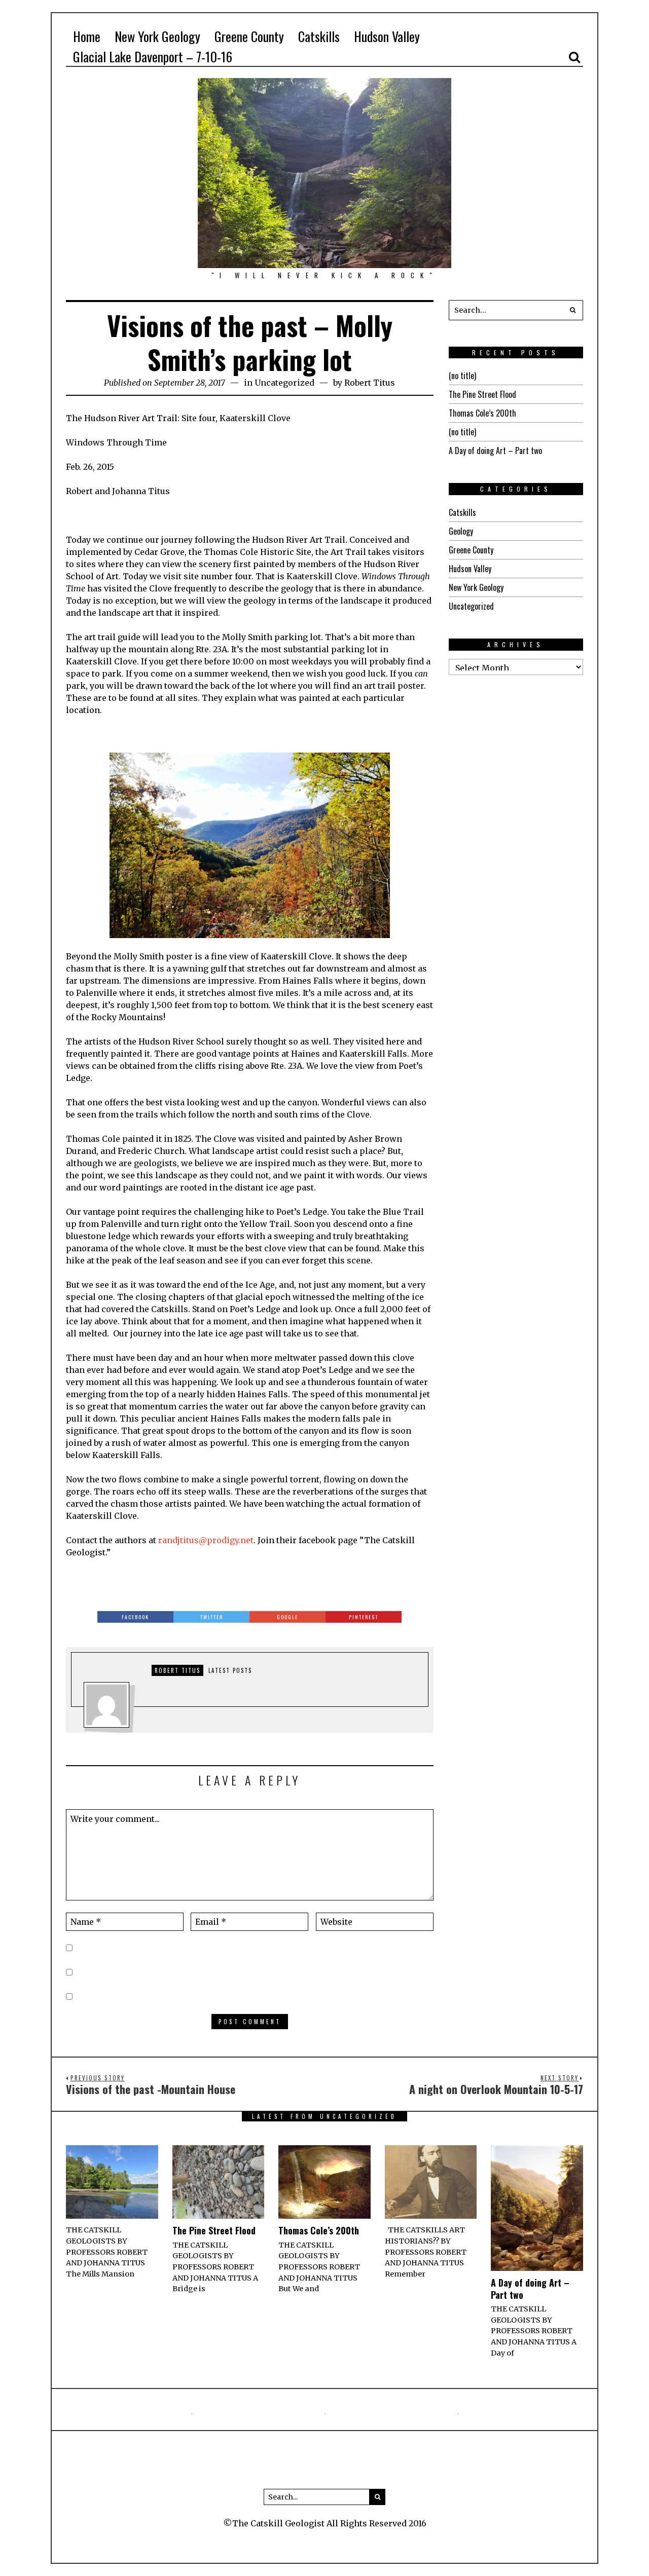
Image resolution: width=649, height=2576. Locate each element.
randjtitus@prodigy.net (206, 1540)
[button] (573, 310)
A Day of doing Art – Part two (495, 451)
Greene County (471, 550)
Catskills (462, 512)
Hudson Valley (470, 569)
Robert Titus (370, 383)
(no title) (462, 376)
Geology (461, 531)
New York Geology (476, 587)
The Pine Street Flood (482, 394)
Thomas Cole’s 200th (482, 413)
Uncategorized (284, 383)
